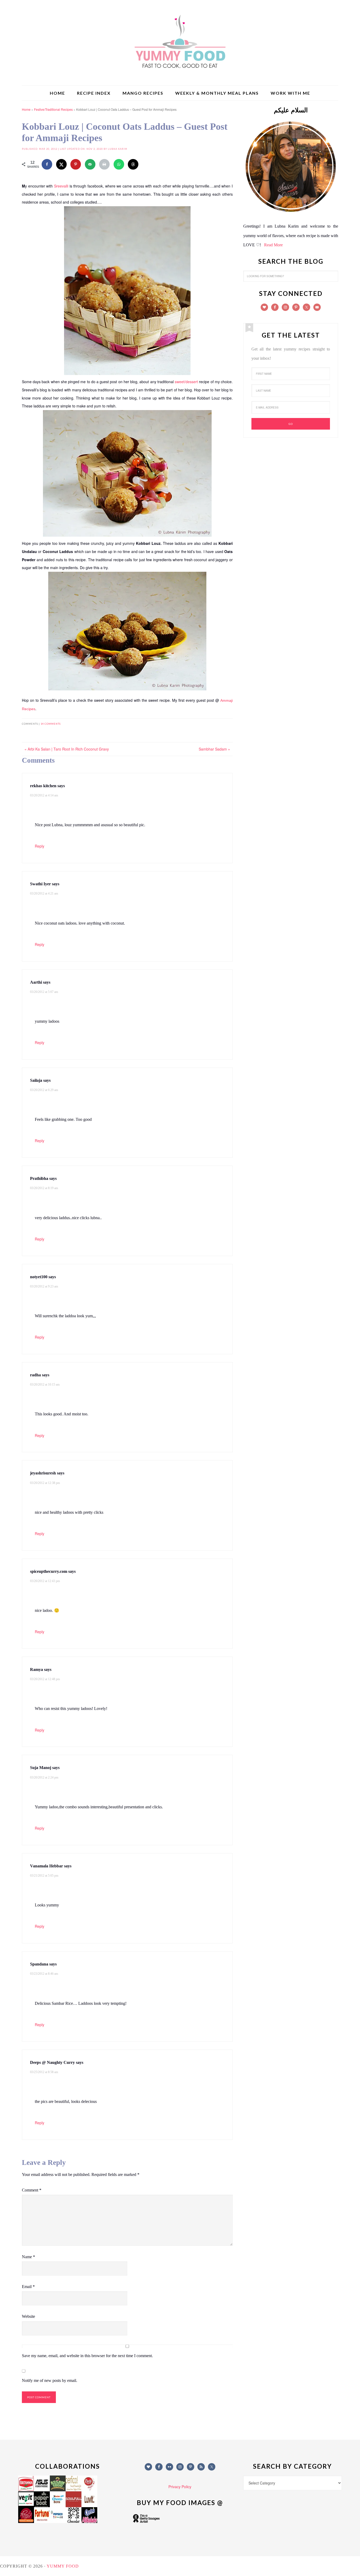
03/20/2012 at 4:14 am (44, 795)
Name (28, 2257)
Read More (273, 245)
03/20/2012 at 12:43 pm (45, 1581)
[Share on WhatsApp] (119, 164)
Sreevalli (61, 186)
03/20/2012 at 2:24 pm (44, 1777)
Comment (32, 2190)
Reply (40, 846)
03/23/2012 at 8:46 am (44, 1974)
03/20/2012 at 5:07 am (44, 992)
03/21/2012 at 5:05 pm (44, 1876)
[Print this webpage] (104, 164)
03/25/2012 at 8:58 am (44, 2072)
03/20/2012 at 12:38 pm (45, 1483)
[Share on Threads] (133, 164)
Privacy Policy (180, 2487)
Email (28, 2287)
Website (28, 2316)
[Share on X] (61, 164)
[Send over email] (90, 164)
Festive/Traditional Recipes (53, 109)
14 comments (51, 724)
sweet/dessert (186, 382)
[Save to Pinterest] (76, 164)
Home (26, 109)
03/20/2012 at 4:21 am (44, 893)
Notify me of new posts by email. (50, 2380)
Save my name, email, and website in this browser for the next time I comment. (87, 2356)
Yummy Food (180, 42)
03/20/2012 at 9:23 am (44, 1286)
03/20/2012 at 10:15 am (45, 1385)
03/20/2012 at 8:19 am (44, 1188)
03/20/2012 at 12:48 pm (45, 1679)
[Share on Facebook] (47, 164)
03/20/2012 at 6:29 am (44, 1090)
